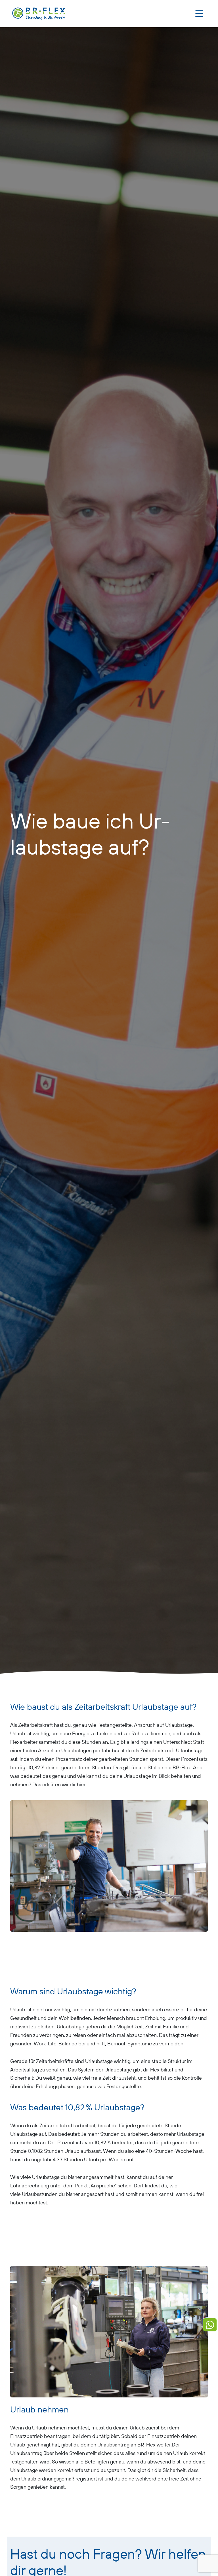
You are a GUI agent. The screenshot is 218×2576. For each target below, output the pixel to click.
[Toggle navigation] (199, 14)
